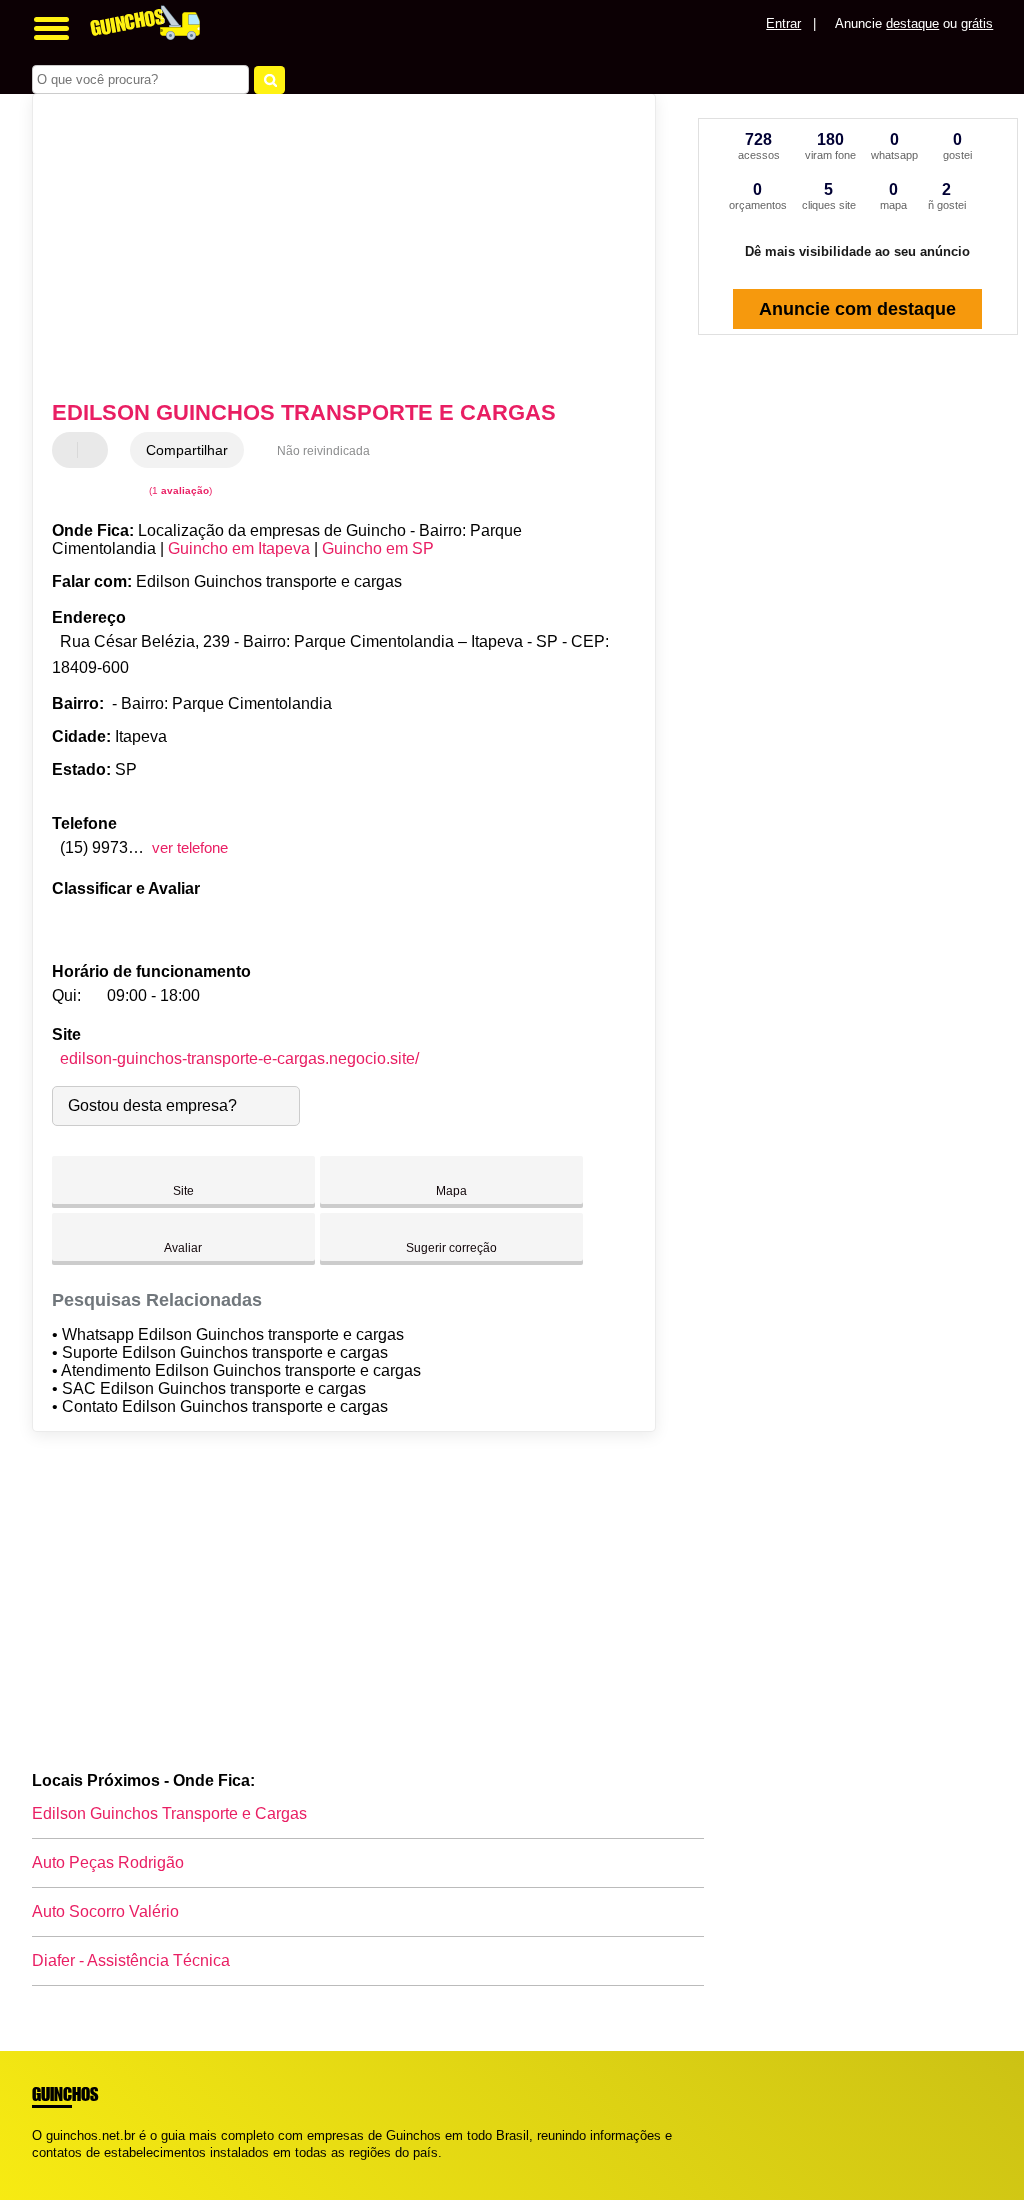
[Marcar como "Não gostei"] (95, 450)
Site (183, 1191)
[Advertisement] (332, 249)
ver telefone (190, 847)
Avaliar (183, 1248)
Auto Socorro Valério (105, 1911)
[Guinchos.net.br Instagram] (54, 2169)
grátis (977, 23)
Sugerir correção (451, 1248)
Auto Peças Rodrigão (108, 1862)
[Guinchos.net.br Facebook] (36, 2169)
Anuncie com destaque (857, 309)
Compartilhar (187, 450)
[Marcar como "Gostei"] (70, 450)
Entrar (783, 23)
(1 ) (179, 490)
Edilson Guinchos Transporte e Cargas (169, 1813)
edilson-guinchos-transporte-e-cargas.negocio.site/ (239, 1058)
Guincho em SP (378, 548)
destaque (912, 23)
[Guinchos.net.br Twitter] (45, 2169)
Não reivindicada (323, 451)
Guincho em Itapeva (239, 548)
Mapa (451, 1191)
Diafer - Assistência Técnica (131, 1960)
